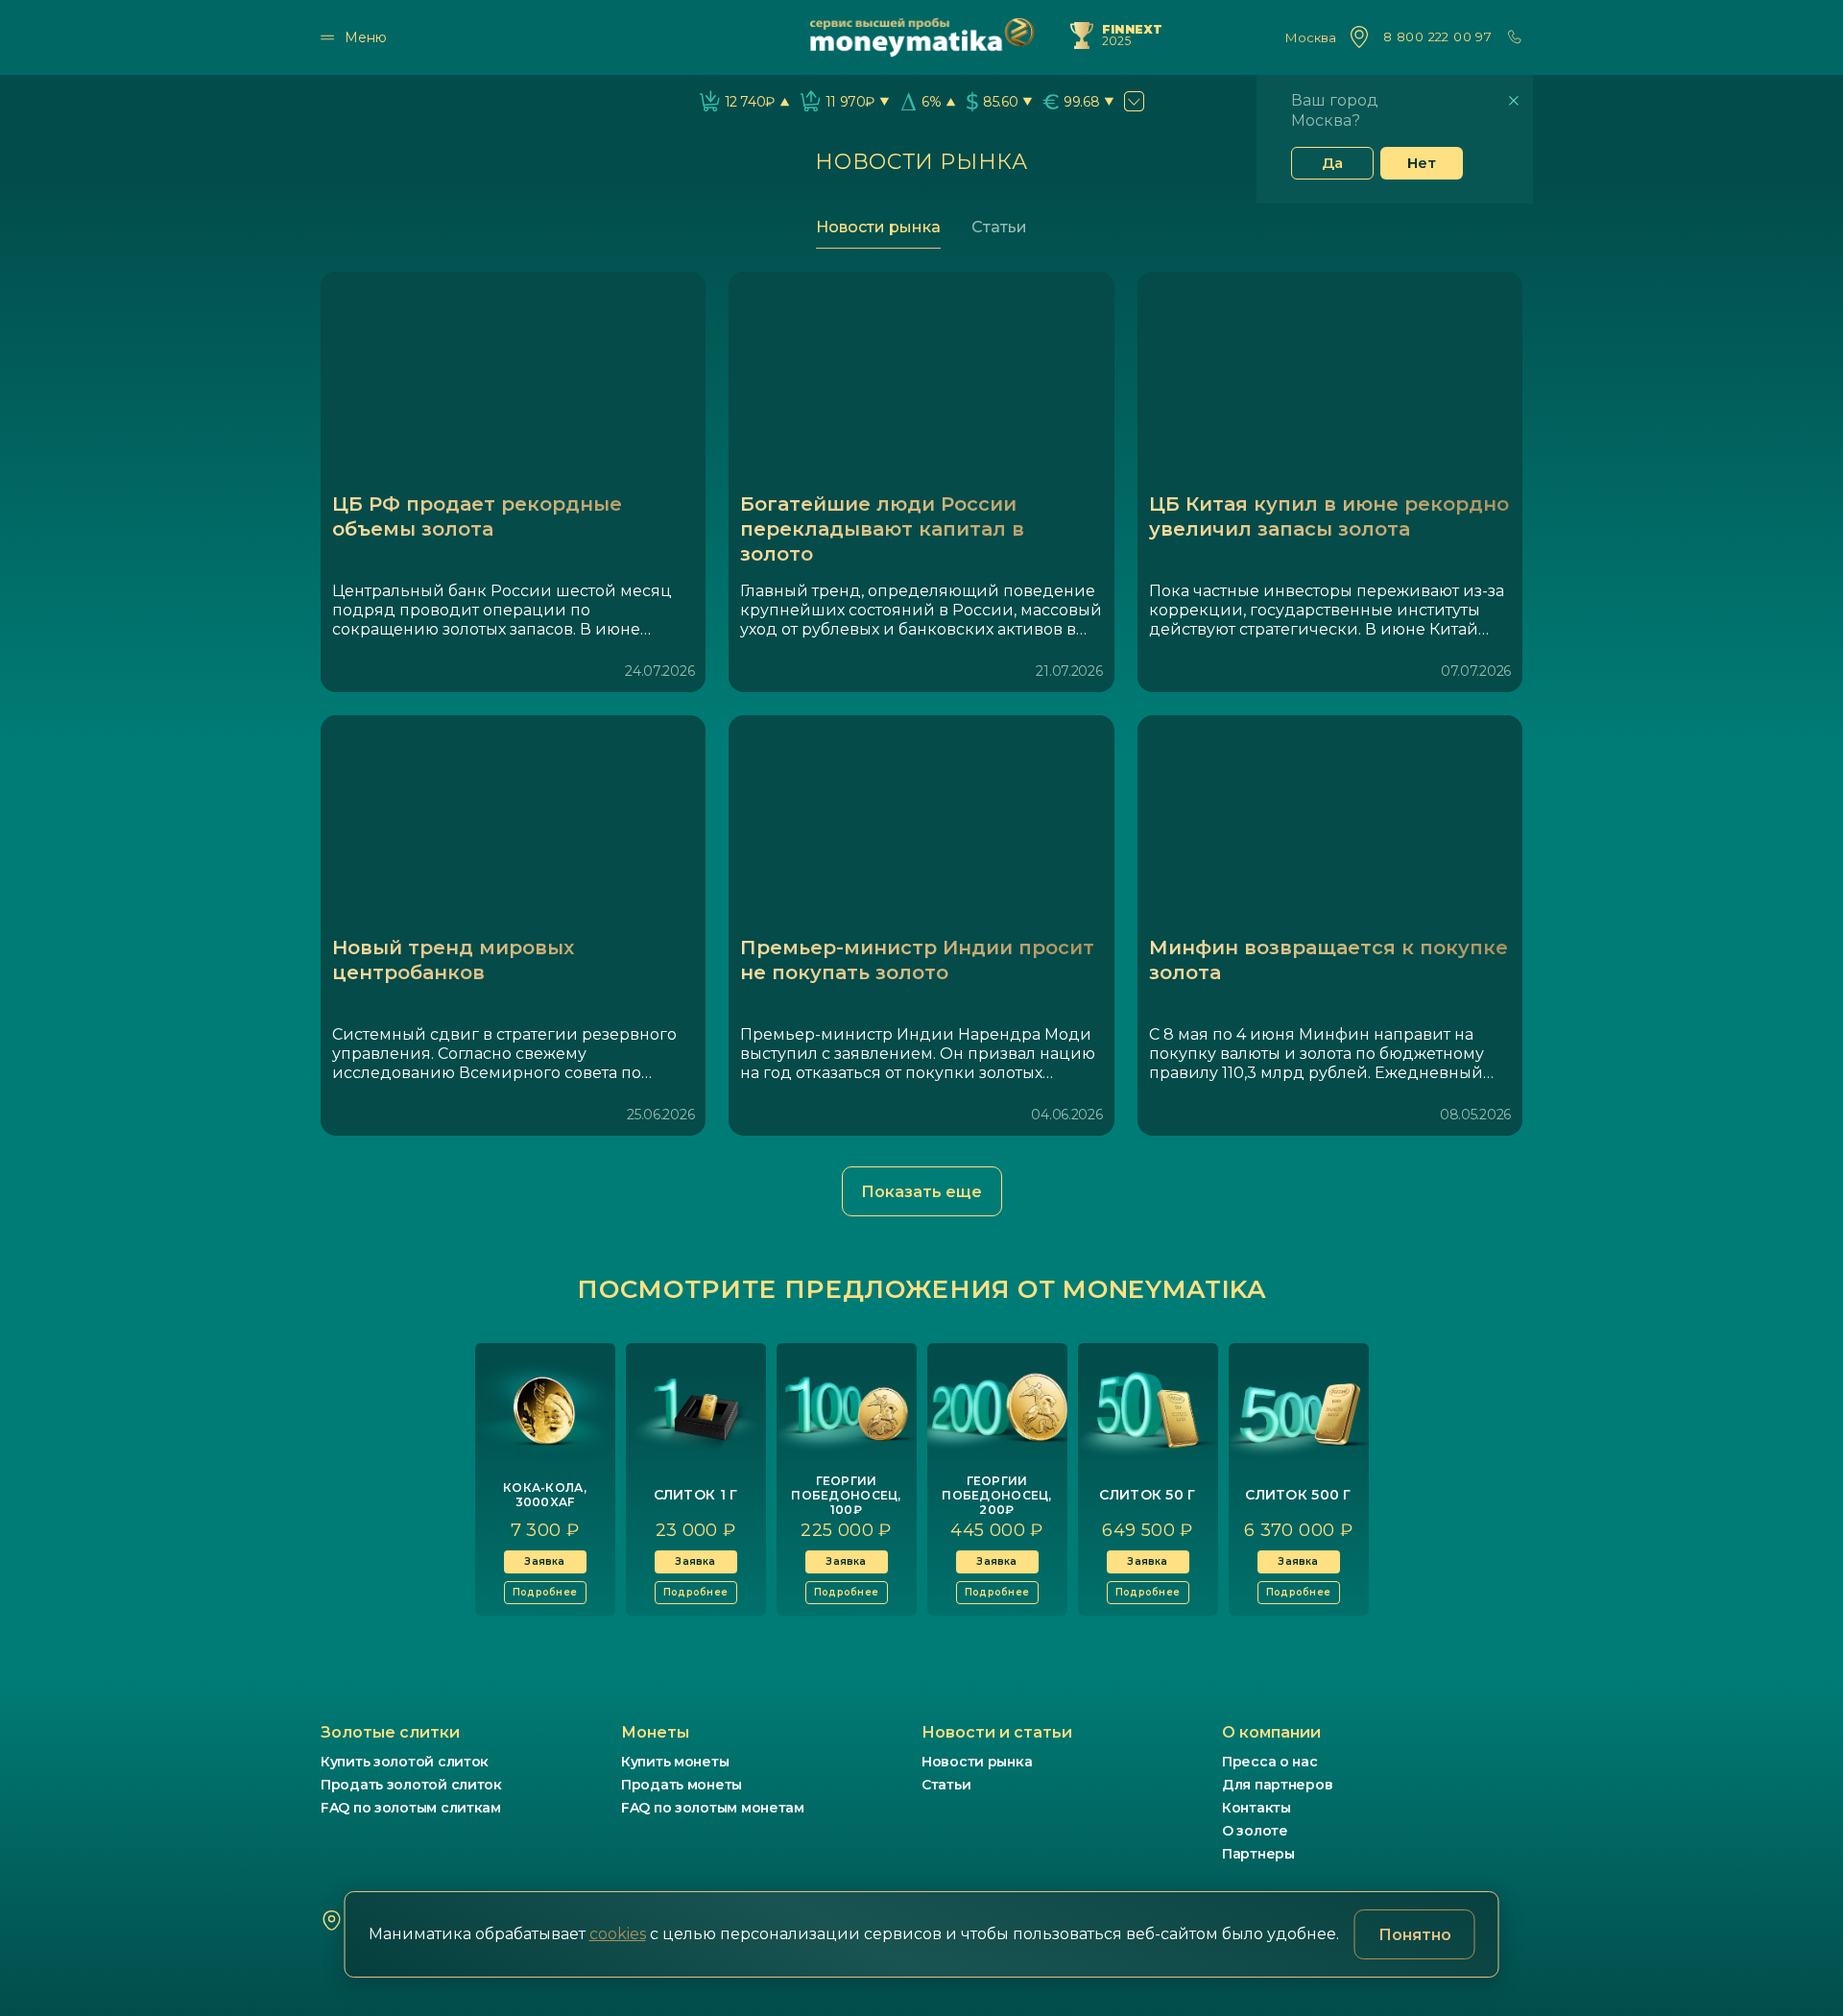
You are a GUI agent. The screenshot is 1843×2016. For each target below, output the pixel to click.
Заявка (544, 1561)
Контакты (1257, 1808)
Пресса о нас (1270, 1762)
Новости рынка (878, 227)
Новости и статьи (997, 1732)
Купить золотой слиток (405, 1762)
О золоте (1255, 1831)
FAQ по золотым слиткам (411, 1808)
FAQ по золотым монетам (713, 1808)
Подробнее (545, 1592)
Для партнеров (1277, 1785)
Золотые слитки (390, 1732)
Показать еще (921, 1192)
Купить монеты (675, 1762)
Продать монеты (682, 1785)
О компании (1271, 1732)
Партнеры (1258, 1854)
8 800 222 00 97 (1437, 37)
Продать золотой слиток (411, 1785)
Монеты (655, 1732)
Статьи (999, 227)
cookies (618, 1934)
